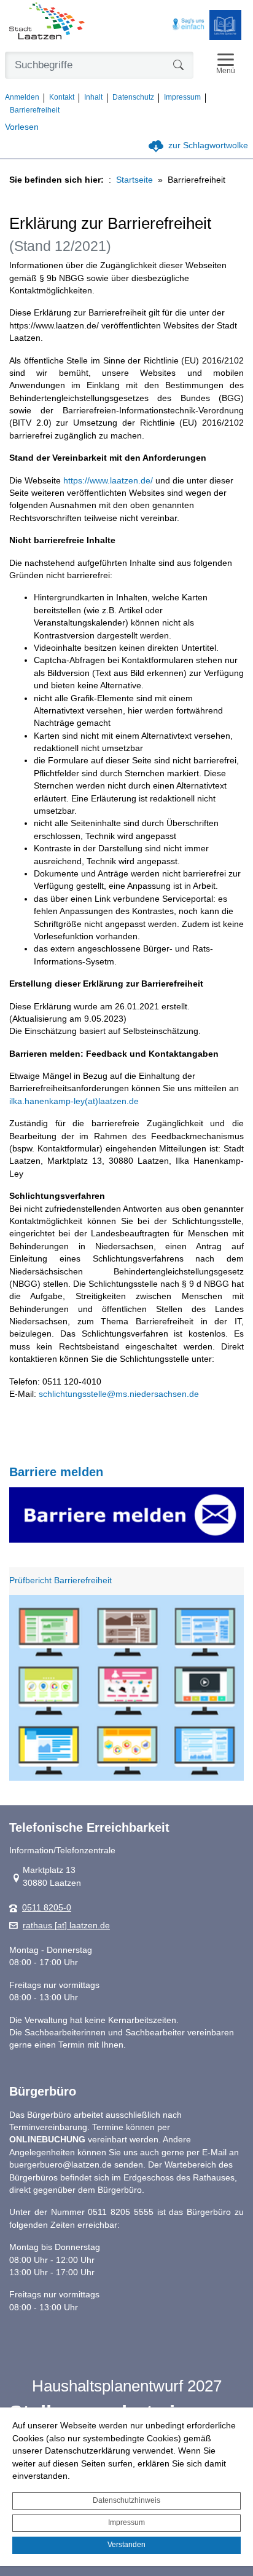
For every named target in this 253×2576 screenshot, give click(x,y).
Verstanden (126, 2545)
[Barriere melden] (126, 1515)
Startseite (134, 180)
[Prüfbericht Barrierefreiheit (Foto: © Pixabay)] (126, 1688)
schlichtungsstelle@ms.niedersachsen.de (119, 1394)
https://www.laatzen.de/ (108, 481)
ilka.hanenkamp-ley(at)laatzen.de (74, 1101)
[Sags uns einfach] (189, 25)
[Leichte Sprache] (225, 25)
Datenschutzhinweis (126, 2500)
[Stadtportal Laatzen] (47, 22)
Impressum (126, 2522)
